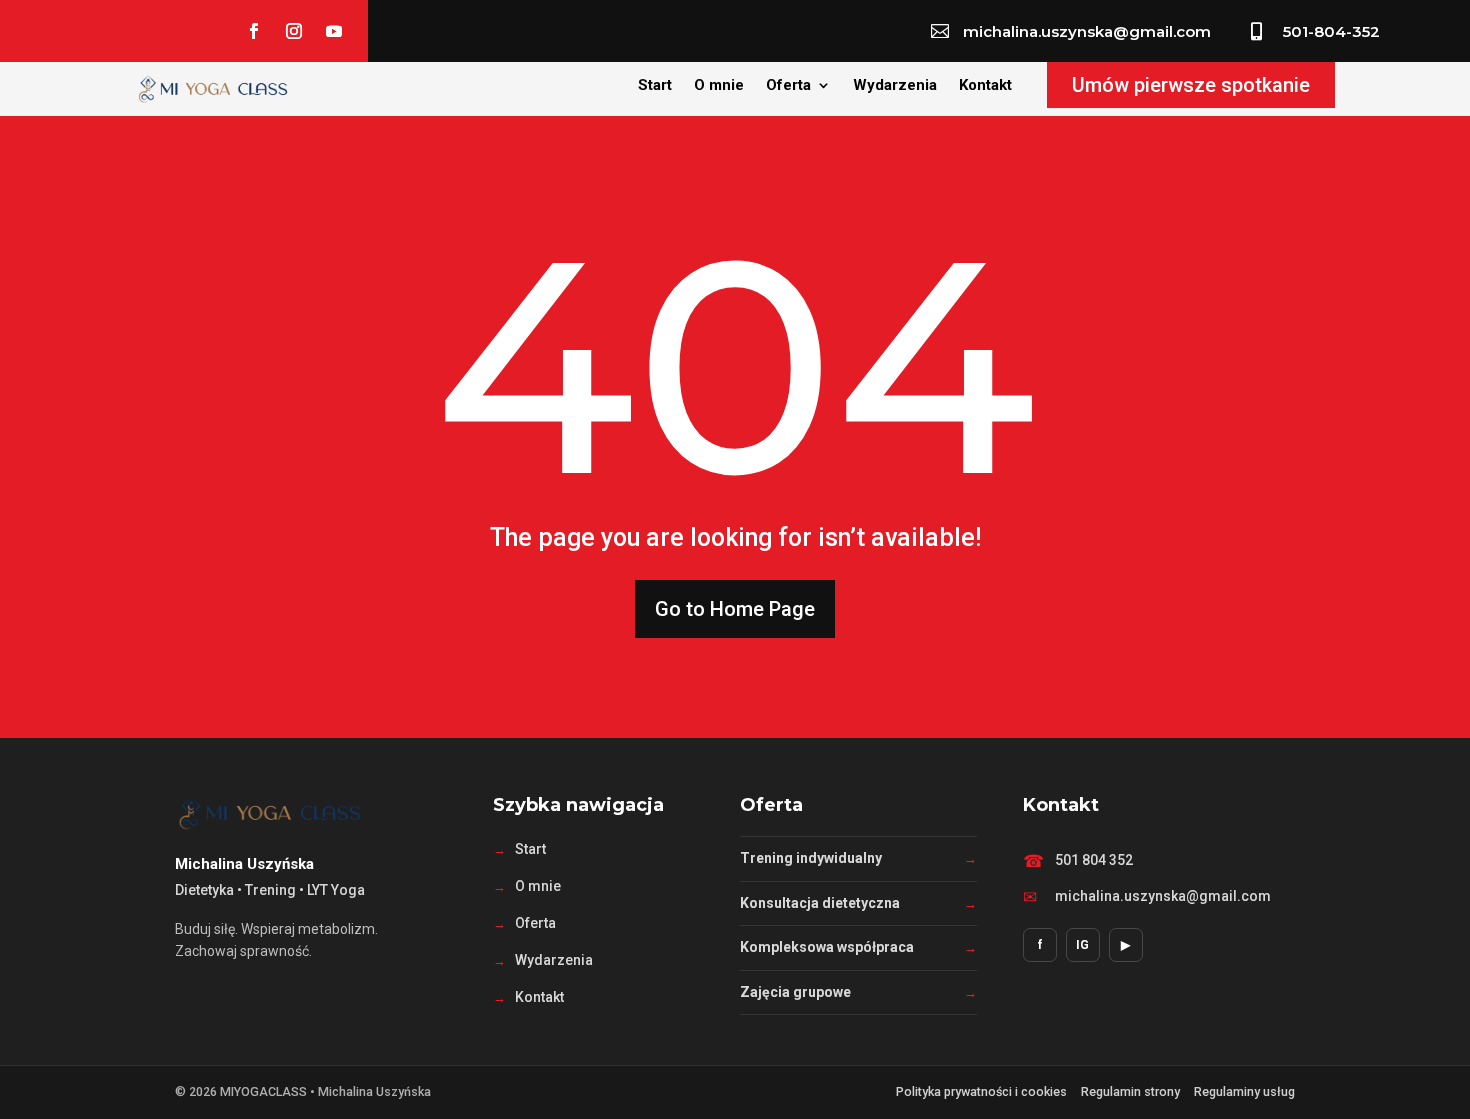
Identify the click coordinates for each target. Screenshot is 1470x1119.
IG (1082, 945)
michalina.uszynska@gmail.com (1163, 896)
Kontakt (985, 86)
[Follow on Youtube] (334, 31)
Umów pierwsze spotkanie (1191, 85)
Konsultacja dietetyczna (820, 903)
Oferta (788, 86)
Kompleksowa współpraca (827, 947)
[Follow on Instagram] (294, 31)
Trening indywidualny (811, 858)
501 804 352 (1094, 860)
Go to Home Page (735, 609)
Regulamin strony (1130, 1091)
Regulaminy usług (1244, 1091)
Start (655, 86)
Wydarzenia (895, 86)
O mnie (719, 86)
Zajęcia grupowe (795, 992)
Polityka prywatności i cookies (981, 1091)
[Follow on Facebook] (254, 31)
